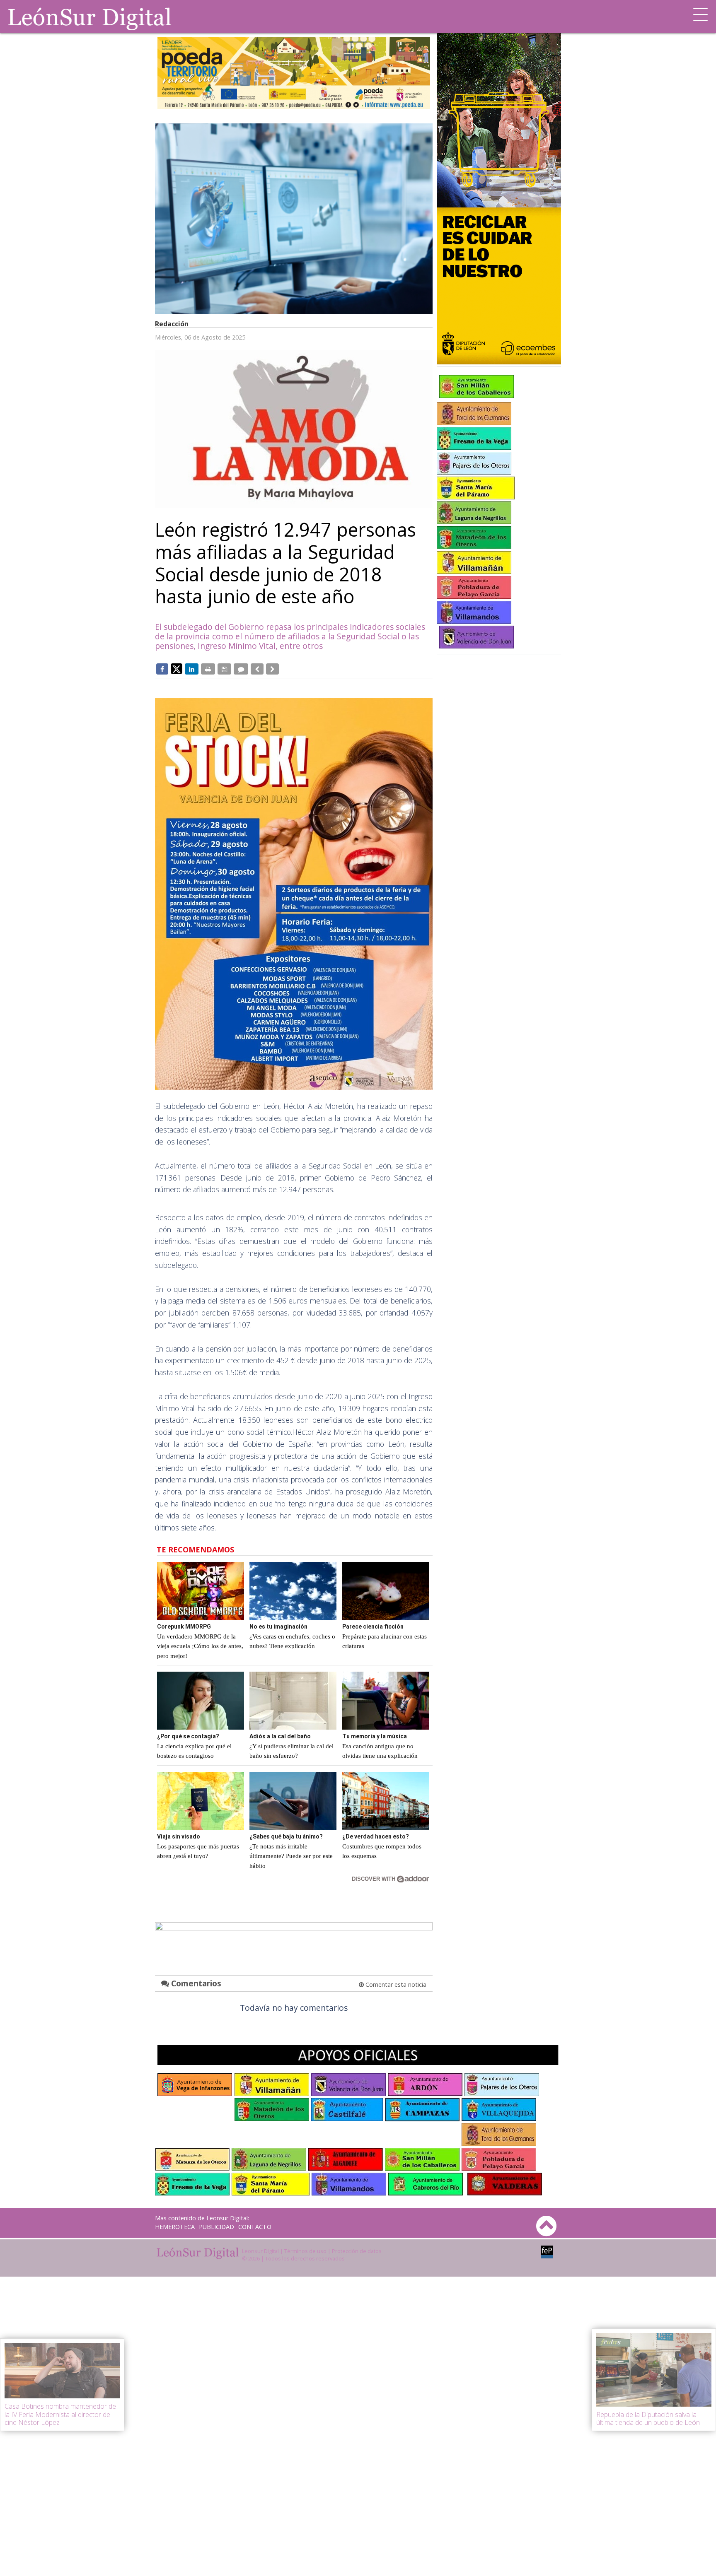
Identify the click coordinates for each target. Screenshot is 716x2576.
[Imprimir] (208, 669)
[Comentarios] (241, 669)
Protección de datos (357, 2251)
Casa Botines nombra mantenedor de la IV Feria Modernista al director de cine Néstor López (60, 2414)
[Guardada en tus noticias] (224, 669)
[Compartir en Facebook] (162, 669)
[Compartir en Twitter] (177, 668)
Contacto (255, 2227)
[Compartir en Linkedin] (192, 669)
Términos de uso (305, 2251)
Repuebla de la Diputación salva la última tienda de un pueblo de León (648, 2418)
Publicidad (216, 2227)
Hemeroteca (175, 2227)
